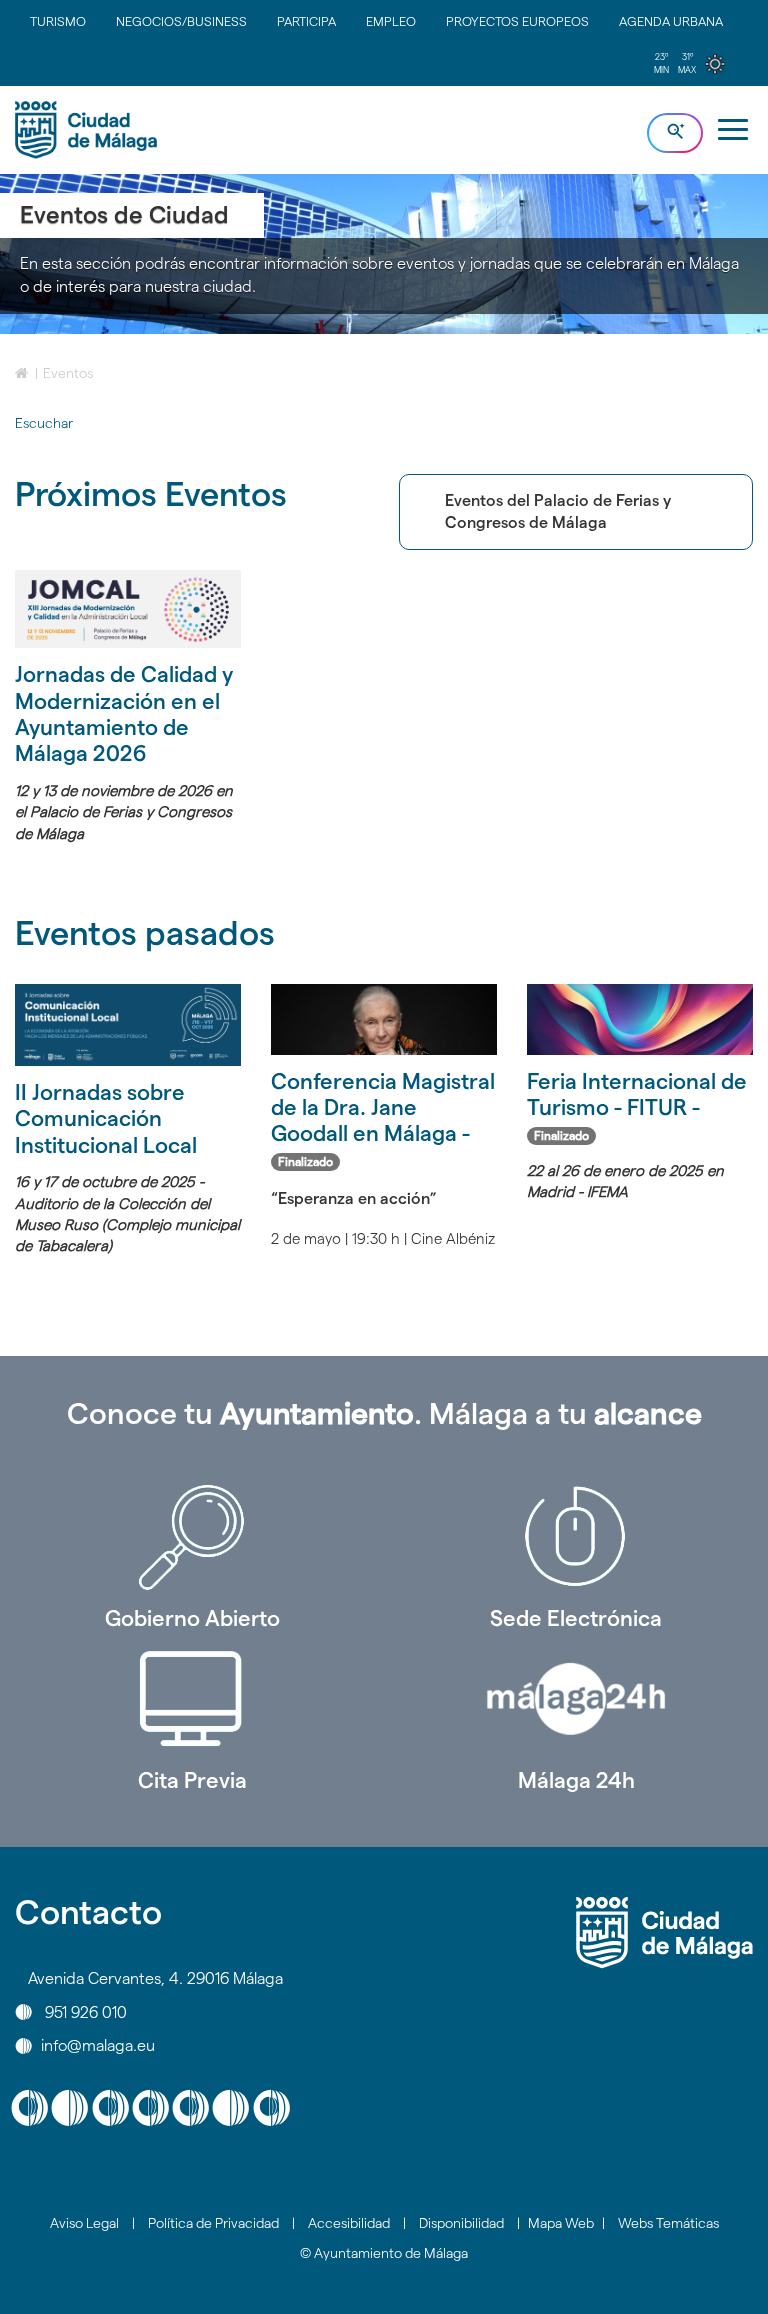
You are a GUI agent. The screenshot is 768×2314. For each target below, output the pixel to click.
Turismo (58, 21)
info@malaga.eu (98, 2045)
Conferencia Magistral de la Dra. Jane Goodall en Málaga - (383, 1119)
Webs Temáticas (668, 2223)
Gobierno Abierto (192, 1618)
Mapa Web (561, 2223)
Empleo (391, 21)
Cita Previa (192, 1780)
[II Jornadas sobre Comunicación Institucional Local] (128, 1025)
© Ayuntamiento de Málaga (384, 2253)
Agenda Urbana (671, 21)
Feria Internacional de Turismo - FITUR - (637, 1105)
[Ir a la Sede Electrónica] (576, 1537)
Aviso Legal (84, 2223)
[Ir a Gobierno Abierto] (192, 1537)
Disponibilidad (461, 2223)
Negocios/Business (181, 21)
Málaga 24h (576, 1780)
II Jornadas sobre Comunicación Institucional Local (106, 1118)
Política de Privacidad (213, 2223)
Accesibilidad (349, 2223)
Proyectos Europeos (517, 21)
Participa (306, 21)
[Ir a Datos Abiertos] (192, 1699)
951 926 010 (86, 2011)
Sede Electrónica (576, 1618)
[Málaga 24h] (576, 1699)
